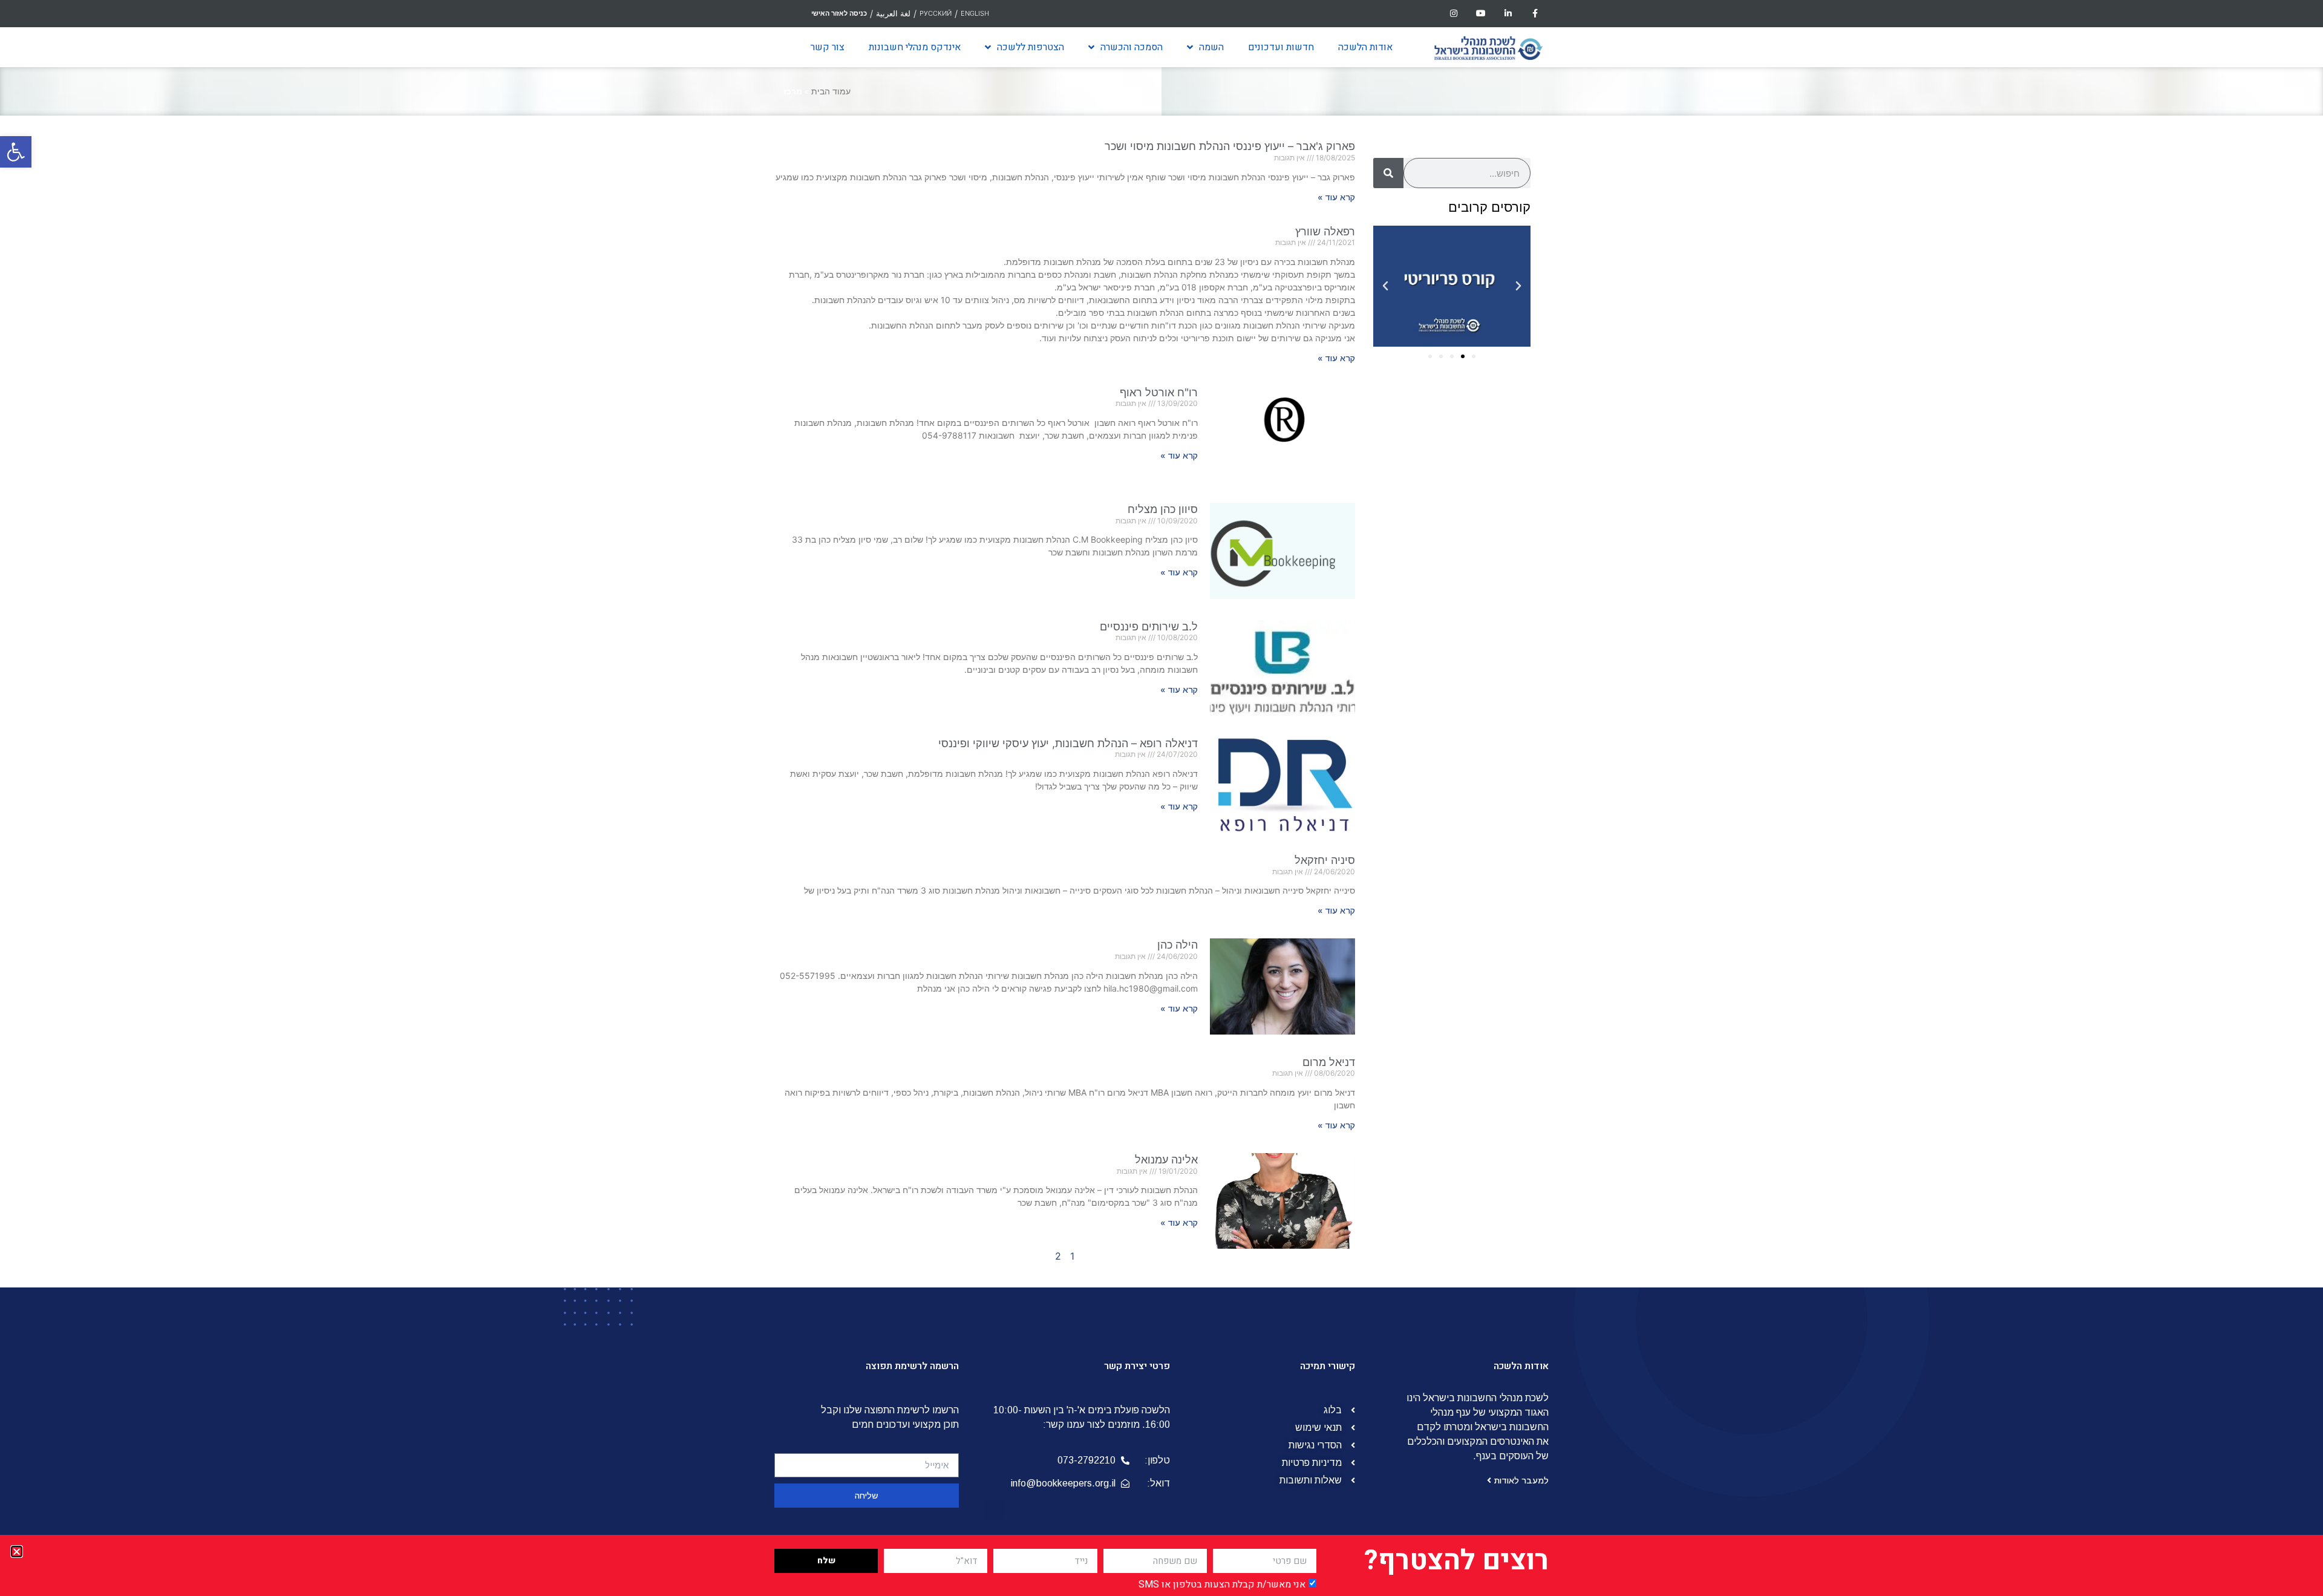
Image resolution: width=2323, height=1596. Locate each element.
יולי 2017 (1488, 762)
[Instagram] (1454, 14)
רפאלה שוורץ (1325, 231)
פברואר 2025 (1477, 413)
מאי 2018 (1486, 689)
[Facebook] (1535, 14)
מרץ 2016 (1485, 965)
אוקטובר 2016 (1477, 878)
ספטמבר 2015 (1475, 1023)
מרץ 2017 (1485, 820)
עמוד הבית (831, 91)
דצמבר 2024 (1478, 428)
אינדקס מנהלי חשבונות (915, 47)
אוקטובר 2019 (1477, 573)
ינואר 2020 (1483, 529)
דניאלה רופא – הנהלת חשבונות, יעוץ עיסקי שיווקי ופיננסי (1068, 743)
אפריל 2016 (1481, 950)
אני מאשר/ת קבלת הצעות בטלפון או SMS (1222, 1585)
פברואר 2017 (1478, 834)
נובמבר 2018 (1478, 631)
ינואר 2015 (1484, 1110)
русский (936, 13)
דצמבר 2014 (1479, 1125)
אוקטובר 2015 (1477, 1009)
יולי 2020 (1487, 500)
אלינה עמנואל (1166, 1159)
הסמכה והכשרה (1132, 47)
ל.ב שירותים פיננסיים (1149, 626)
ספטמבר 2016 (1475, 892)
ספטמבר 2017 (1475, 747)
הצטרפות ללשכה (1031, 47)
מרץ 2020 (1484, 515)
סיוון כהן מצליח (1163, 509)
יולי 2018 (1488, 660)
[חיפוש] (1388, 173)
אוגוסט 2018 (1480, 646)
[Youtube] (1481, 14)
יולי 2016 (1488, 921)
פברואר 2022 (1477, 486)
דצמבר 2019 (1479, 544)
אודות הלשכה (1365, 47)
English (975, 13)
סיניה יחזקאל (1325, 860)
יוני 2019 (1488, 616)
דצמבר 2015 (1479, 994)
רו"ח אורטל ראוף (1159, 392)
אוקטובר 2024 (1476, 442)
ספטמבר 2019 (1475, 587)
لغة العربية (893, 13)
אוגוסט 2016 (1480, 907)
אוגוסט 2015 (1480, 1038)
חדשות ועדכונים (1281, 47)
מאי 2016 (1486, 936)
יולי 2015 (1488, 1052)
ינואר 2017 (1484, 849)
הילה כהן (1178, 945)
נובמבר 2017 (1479, 733)
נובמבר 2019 (1478, 558)
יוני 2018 (1488, 675)
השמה (1211, 47)
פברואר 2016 (1478, 980)
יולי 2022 (1487, 457)
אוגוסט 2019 (1480, 602)
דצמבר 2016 (1479, 863)
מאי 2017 (1486, 791)
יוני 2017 (1488, 776)
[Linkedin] (1508, 14)
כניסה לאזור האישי (839, 13)
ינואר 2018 (1484, 718)
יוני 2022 (1487, 471)
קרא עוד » (1336, 197)
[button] (16, 152)
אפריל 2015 (1481, 1081)
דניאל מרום (1329, 1062)
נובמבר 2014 (1478, 1139)
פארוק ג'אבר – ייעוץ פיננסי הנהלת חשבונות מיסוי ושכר (1230, 146)
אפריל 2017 (1482, 805)
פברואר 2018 (1478, 704)
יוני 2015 (1488, 1067)
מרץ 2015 (1485, 1096)
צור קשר (828, 47)
